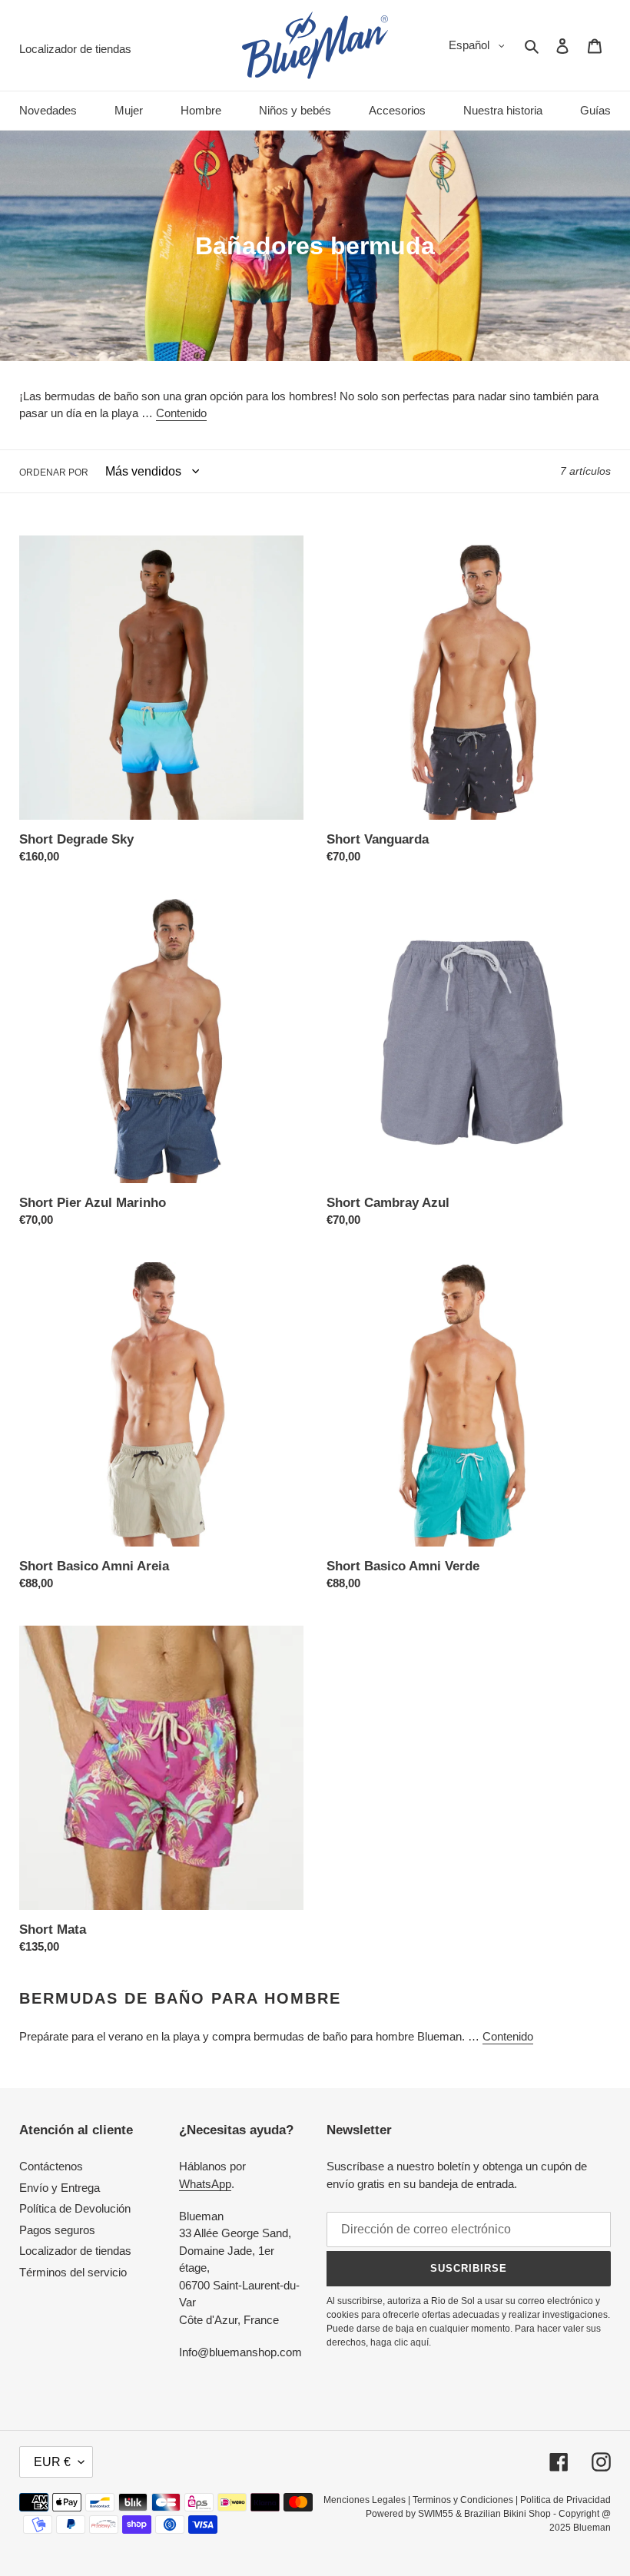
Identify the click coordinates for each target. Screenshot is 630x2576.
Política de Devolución (75, 2208)
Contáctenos (51, 2166)
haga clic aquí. (401, 2342)
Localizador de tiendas (75, 2251)
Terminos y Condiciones (463, 2500)
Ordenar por (54, 472)
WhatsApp (205, 2184)
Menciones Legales (365, 2500)
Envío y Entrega (60, 2188)
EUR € (52, 2462)
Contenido (181, 413)
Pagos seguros (57, 2230)
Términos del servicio (73, 2272)
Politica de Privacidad (565, 2500)
